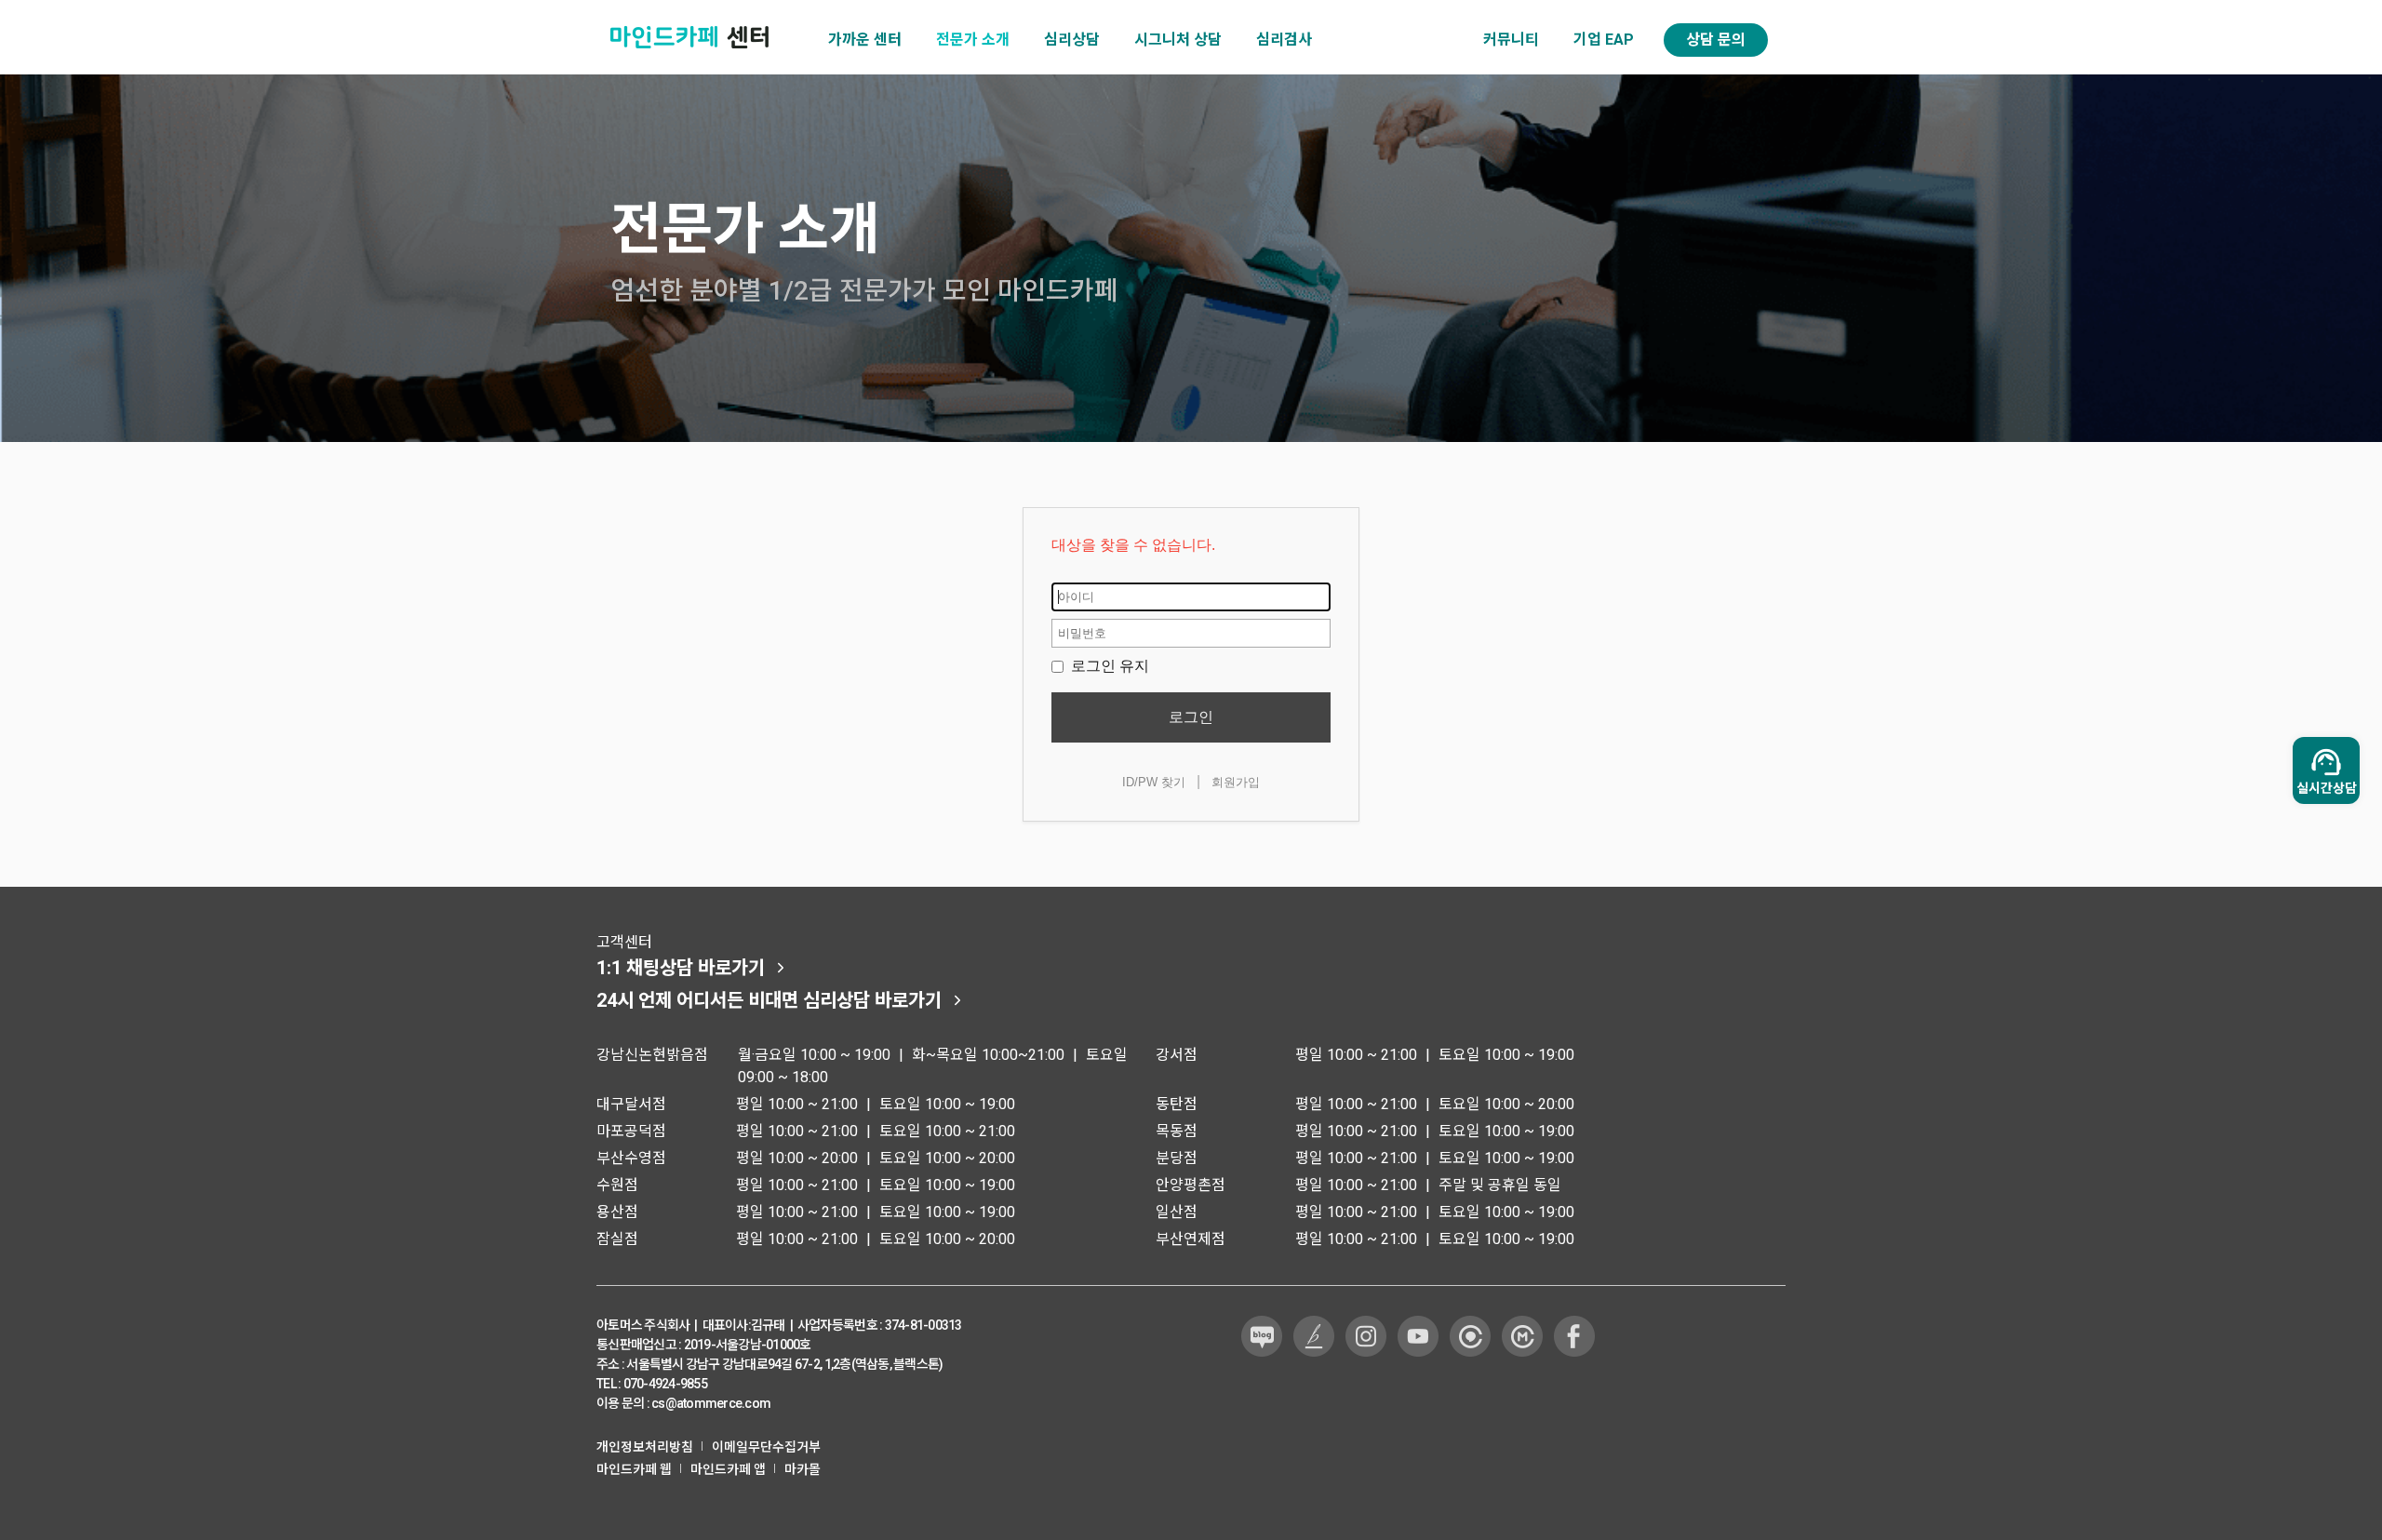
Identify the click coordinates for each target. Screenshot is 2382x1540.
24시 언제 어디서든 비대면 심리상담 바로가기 (769, 1000)
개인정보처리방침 (645, 1447)
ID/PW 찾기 (1154, 782)
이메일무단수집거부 (766, 1447)
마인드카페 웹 (634, 1469)
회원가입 (1236, 782)
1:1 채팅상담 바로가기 (681, 968)
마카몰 (803, 1469)
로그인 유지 (1108, 666)
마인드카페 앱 (728, 1469)
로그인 (1191, 717)
